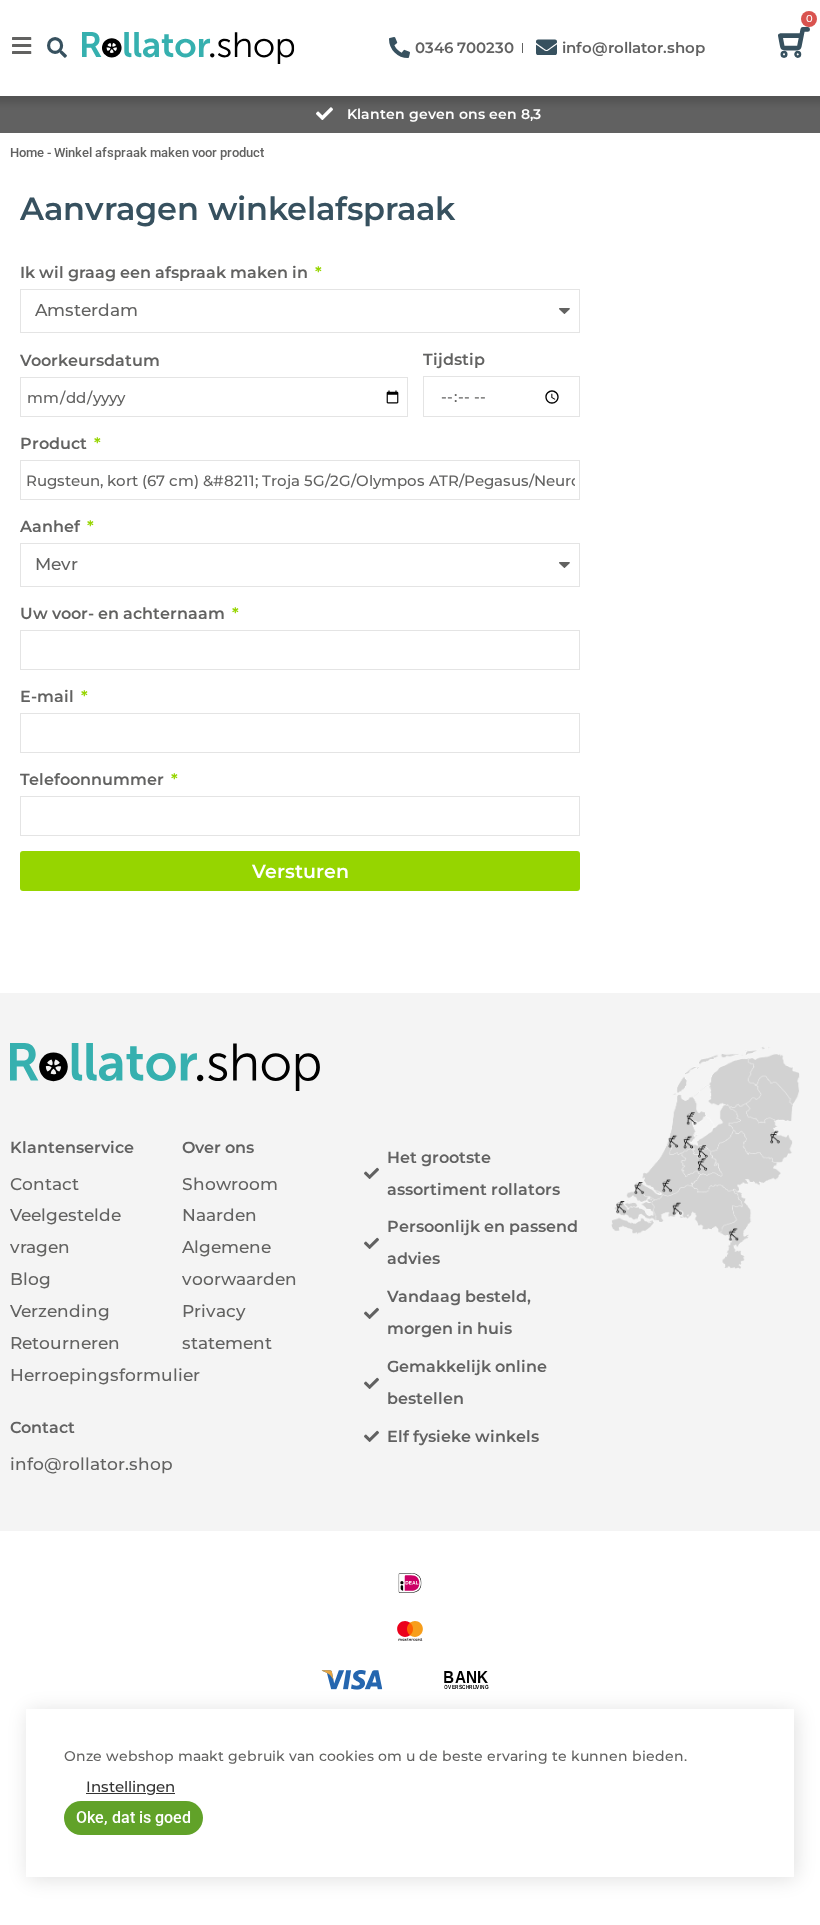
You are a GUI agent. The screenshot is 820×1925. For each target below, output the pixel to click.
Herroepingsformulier (105, 1375)
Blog (30, 1279)
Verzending (60, 1311)
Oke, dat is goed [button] (133, 1817)
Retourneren (65, 1343)
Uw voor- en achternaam (124, 613)
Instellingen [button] (130, 1787)
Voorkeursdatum (90, 360)
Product (55, 443)
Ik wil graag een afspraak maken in (166, 272)
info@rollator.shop (91, 1464)
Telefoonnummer (94, 779)
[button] (56, 47)
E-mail (49, 696)
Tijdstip (454, 359)
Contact (44, 1184)
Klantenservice (72, 1147)
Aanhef (52, 526)
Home (27, 152)
